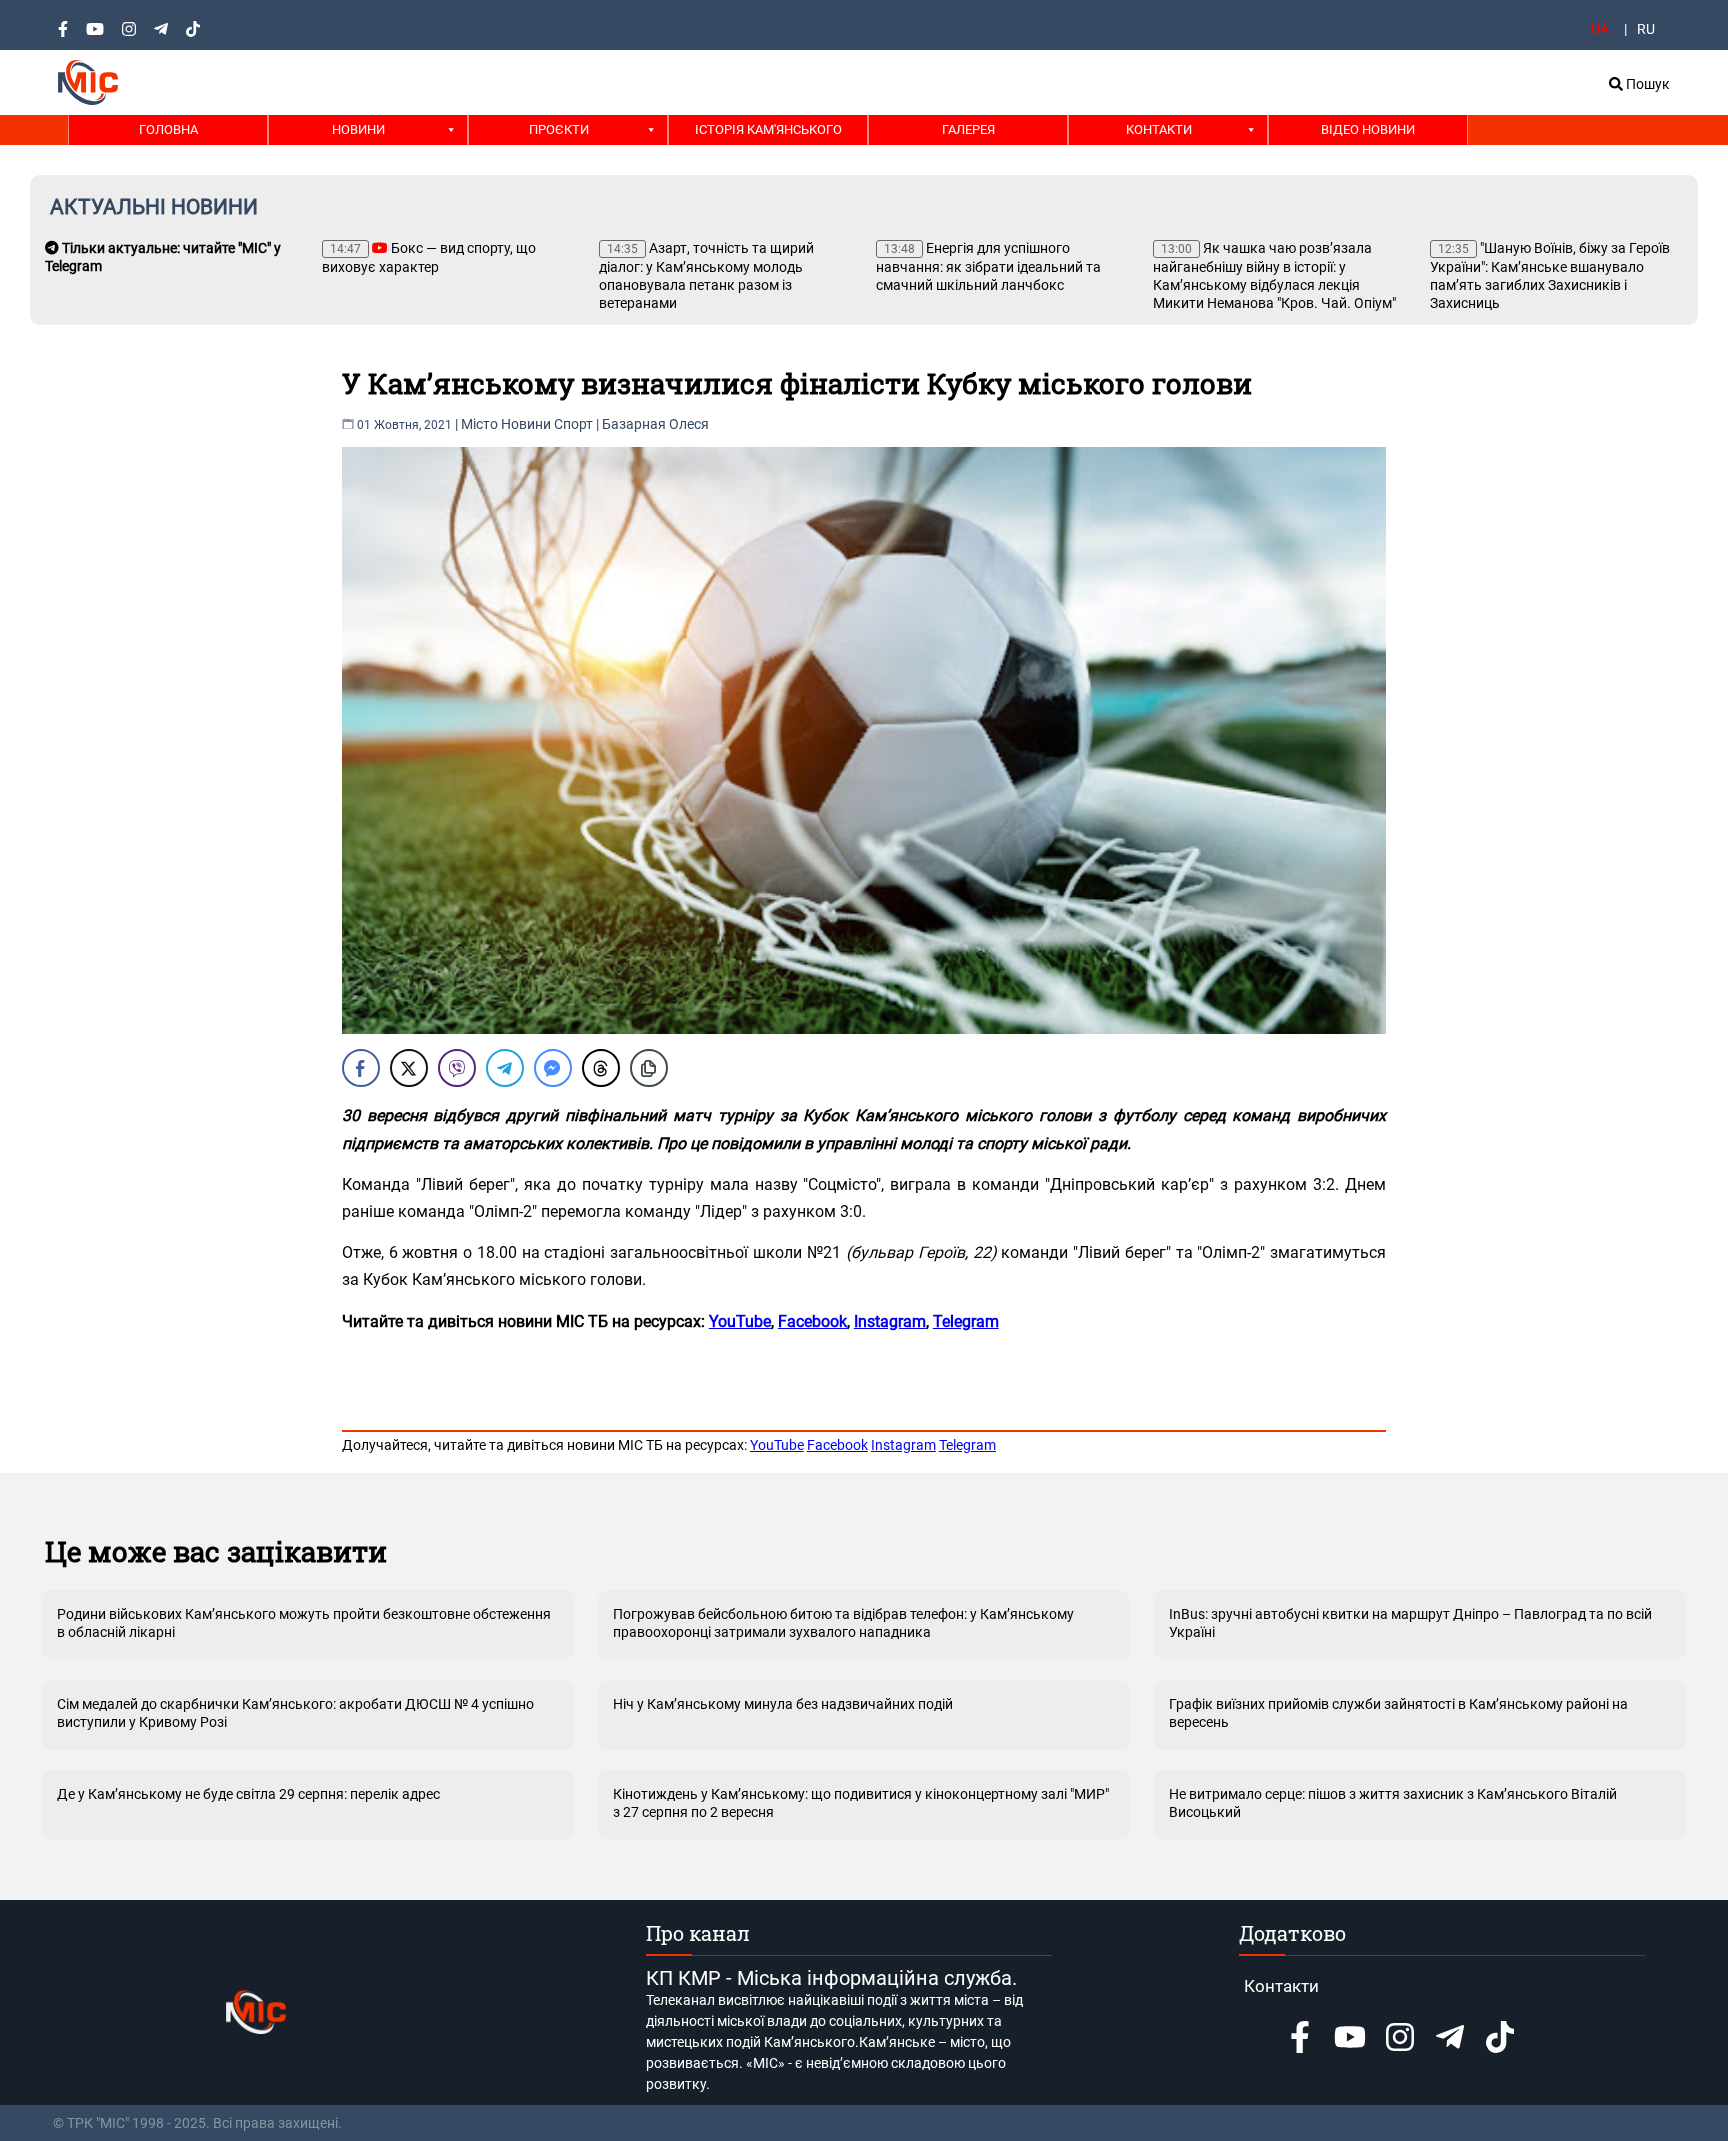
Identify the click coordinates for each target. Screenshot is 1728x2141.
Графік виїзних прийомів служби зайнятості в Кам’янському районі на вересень (1398, 1713)
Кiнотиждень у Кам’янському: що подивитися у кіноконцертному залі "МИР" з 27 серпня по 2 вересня (861, 1803)
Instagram (903, 1445)
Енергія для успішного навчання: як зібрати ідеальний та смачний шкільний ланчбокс (988, 266)
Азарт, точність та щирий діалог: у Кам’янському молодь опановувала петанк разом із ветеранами (706, 275)
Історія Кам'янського (768, 129)
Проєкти (559, 129)
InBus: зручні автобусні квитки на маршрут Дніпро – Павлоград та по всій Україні (1410, 1623)
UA (1600, 29)
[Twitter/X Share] (409, 1068)
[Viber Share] (457, 1068)
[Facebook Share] (361, 1068)
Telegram (967, 1445)
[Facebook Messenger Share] (553, 1068)
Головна (168, 129)
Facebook (837, 1445)
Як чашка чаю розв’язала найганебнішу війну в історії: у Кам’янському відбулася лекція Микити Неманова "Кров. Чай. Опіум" (1274, 275)
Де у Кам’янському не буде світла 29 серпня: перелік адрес (248, 1794)
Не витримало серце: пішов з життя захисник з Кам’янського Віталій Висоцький (1393, 1803)
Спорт (573, 424)
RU (1646, 29)
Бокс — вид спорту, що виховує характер (429, 257)
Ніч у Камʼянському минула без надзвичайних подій (783, 1704)
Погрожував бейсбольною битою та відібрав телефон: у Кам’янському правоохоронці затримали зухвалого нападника (843, 1623)
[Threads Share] (601, 1068)
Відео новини (1368, 129)
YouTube (777, 1445)
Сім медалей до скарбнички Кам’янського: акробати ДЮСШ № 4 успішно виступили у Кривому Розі (295, 1713)
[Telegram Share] (505, 1068)
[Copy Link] (649, 1068)
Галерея (968, 129)
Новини (358, 129)
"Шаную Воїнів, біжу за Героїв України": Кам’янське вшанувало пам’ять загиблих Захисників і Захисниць (1550, 275)
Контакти (1159, 129)
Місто (479, 424)
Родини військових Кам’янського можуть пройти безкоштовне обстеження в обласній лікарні (304, 1623)
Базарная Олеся (655, 424)
